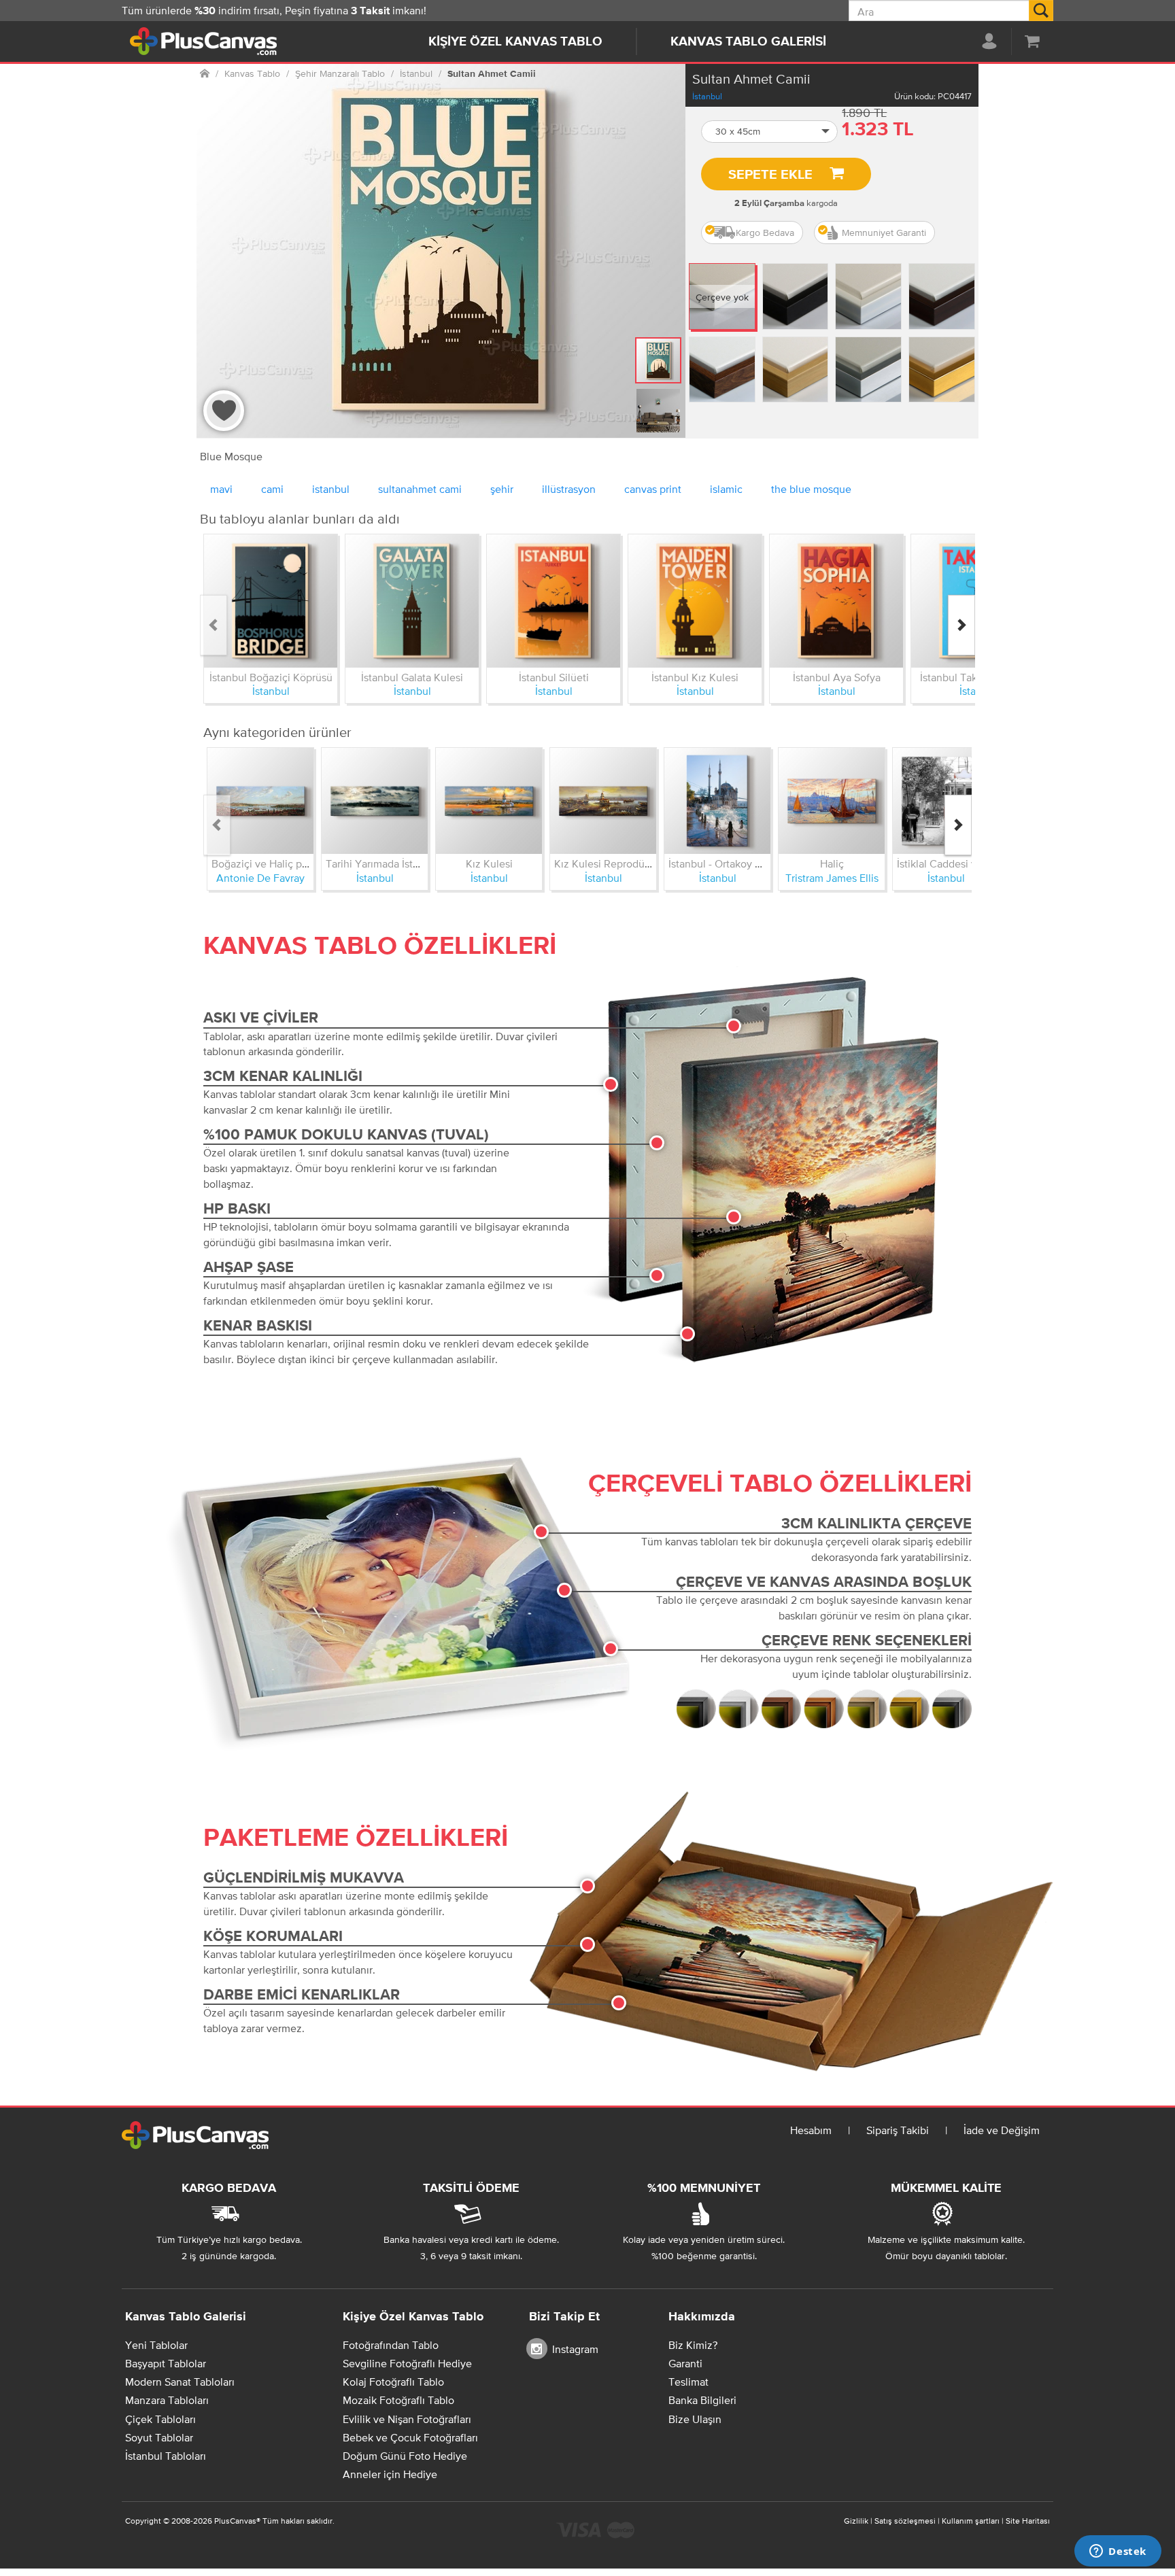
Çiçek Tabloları (160, 2419)
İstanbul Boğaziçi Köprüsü (271, 677)
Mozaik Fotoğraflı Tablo (398, 2400)
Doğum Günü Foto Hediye (405, 2456)
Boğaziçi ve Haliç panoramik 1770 (290, 863)
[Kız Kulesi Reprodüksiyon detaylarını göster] (603, 801)
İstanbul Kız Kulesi (695, 677)
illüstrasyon (569, 489)
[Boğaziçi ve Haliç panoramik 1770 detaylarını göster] (260, 801)
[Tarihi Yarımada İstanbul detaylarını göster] (375, 801)
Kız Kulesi (489, 863)
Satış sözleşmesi (905, 2521)
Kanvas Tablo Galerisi (748, 42)
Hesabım (811, 2130)
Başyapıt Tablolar (166, 2363)
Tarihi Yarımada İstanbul (382, 863)
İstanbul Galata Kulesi (412, 677)
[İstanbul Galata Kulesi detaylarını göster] (412, 601)
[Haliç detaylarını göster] (832, 801)
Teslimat (688, 2382)
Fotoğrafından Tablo (391, 2345)
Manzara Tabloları (167, 2400)
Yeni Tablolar (156, 2345)
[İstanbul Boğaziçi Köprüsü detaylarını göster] (271, 601)
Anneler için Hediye (390, 2474)
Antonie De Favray (260, 878)
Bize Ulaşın (695, 2419)
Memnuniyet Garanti (884, 233)
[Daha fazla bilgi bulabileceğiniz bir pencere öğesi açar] (1118, 2552)
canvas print (653, 489)
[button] (770, 132)
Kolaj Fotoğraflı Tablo (393, 2382)
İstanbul (707, 96)
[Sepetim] (1032, 41)
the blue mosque (811, 489)
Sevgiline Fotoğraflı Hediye (407, 2363)
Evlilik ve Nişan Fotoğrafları (407, 2419)
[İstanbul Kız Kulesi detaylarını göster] (695, 601)
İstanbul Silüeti (554, 677)
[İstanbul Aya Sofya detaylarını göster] (836, 601)
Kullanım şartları (971, 2521)
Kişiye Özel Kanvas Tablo (515, 42)
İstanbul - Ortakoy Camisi (728, 863)
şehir (502, 489)
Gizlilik (856, 2521)
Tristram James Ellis (832, 878)
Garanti (685, 2363)
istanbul (331, 489)
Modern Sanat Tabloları (180, 2382)
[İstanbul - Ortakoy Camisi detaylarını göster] (717, 801)
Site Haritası (1028, 2521)
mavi (221, 489)
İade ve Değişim (1002, 2130)
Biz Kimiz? (693, 2345)
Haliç (832, 863)
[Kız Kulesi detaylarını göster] (489, 801)
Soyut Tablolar (159, 2437)
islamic (726, 489)
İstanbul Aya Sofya (837, 677)
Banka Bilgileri (702, 2400)
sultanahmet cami (420, 489)
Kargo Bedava (765, 233)
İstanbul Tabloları (166, 2456)
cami (272, 489)
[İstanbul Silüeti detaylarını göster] (554, 601)
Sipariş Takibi (898, 2130)
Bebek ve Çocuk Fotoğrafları (410, 2437)
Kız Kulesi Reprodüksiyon (615, 863)
